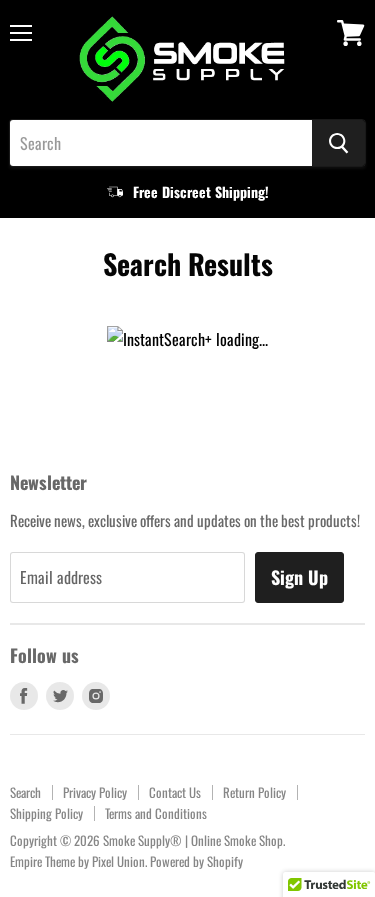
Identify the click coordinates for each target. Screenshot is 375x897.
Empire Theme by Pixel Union (77, 861)
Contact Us (175, 792)
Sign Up (299, 577)
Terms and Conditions (156, 813)
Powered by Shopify (196, 861)
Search (25, 792)
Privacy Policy (95, 792)
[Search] (338, 143)
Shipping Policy (46, 813)
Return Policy (254, 792)
